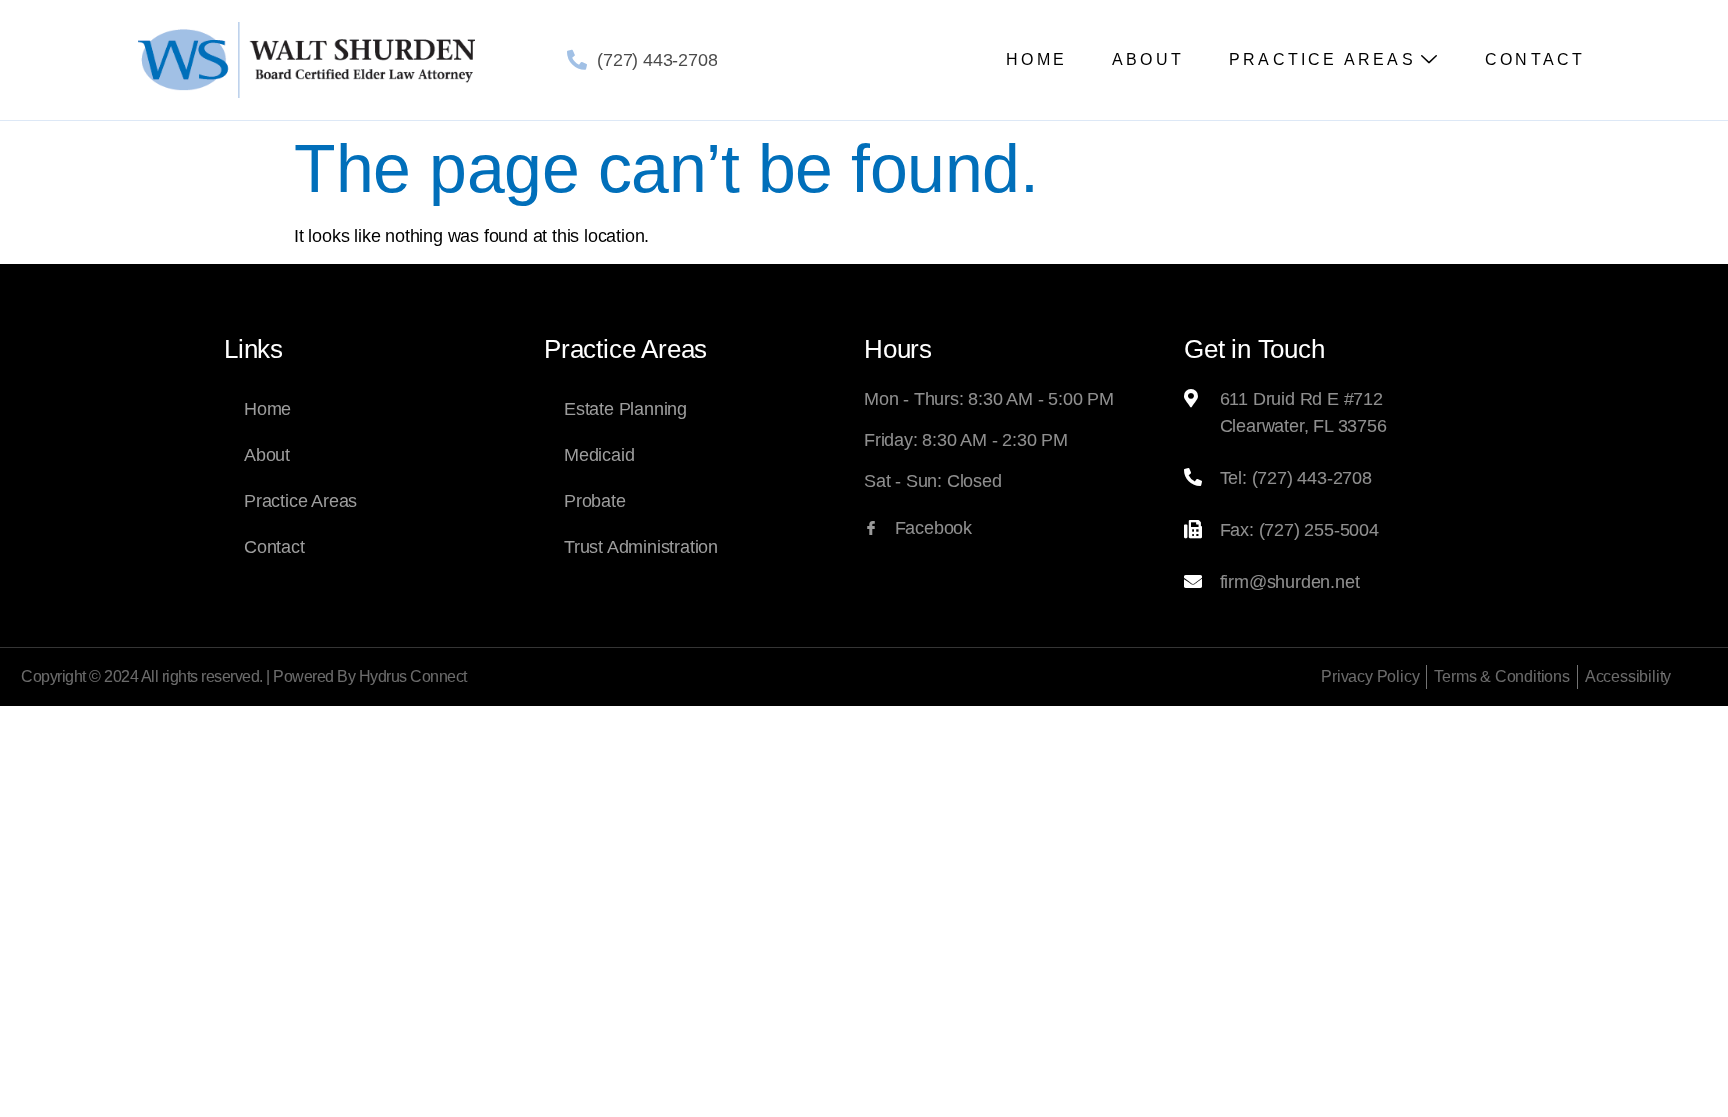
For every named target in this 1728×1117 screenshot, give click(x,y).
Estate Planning (625, 409)
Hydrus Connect (413, 676)
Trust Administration (641, 547)
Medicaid (599, 455)
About (1148, 59)
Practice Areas (1322, 59)
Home (1036, 59)
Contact (1535, 59)
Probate (595, 501)
